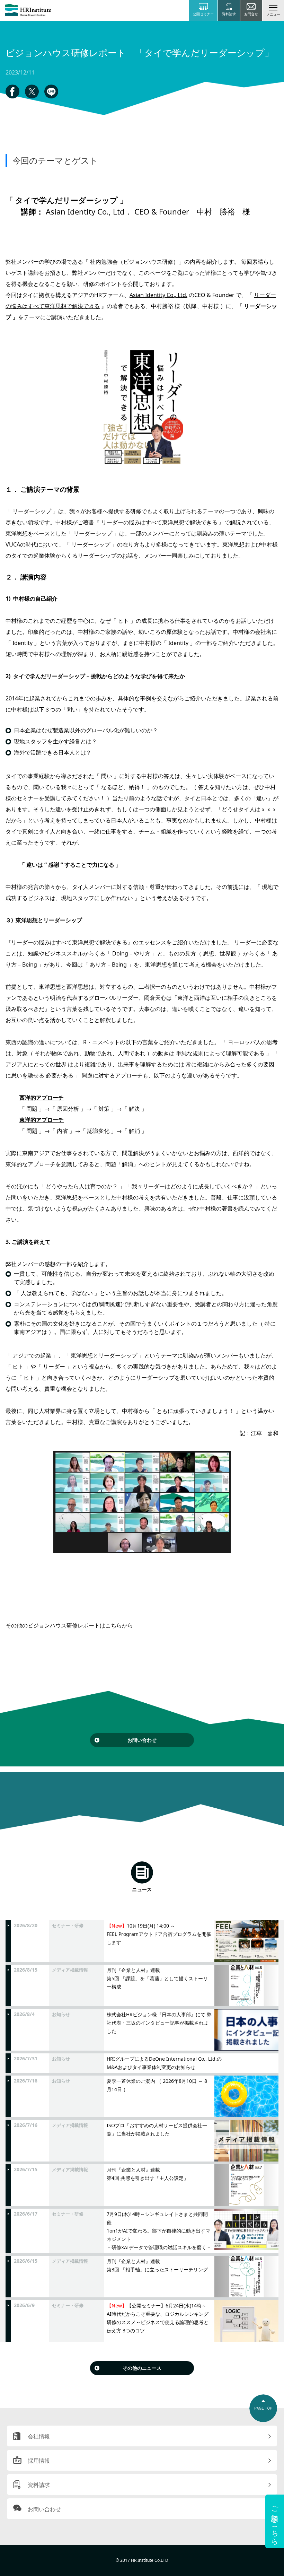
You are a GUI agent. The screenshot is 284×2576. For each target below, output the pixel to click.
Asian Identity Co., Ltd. (158, 295)
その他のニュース (142, 2368)
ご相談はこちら (275, 2521)
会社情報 (39, 2436)
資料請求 (39, 2485)
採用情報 (39, 2461)
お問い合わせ (142, 1740)
